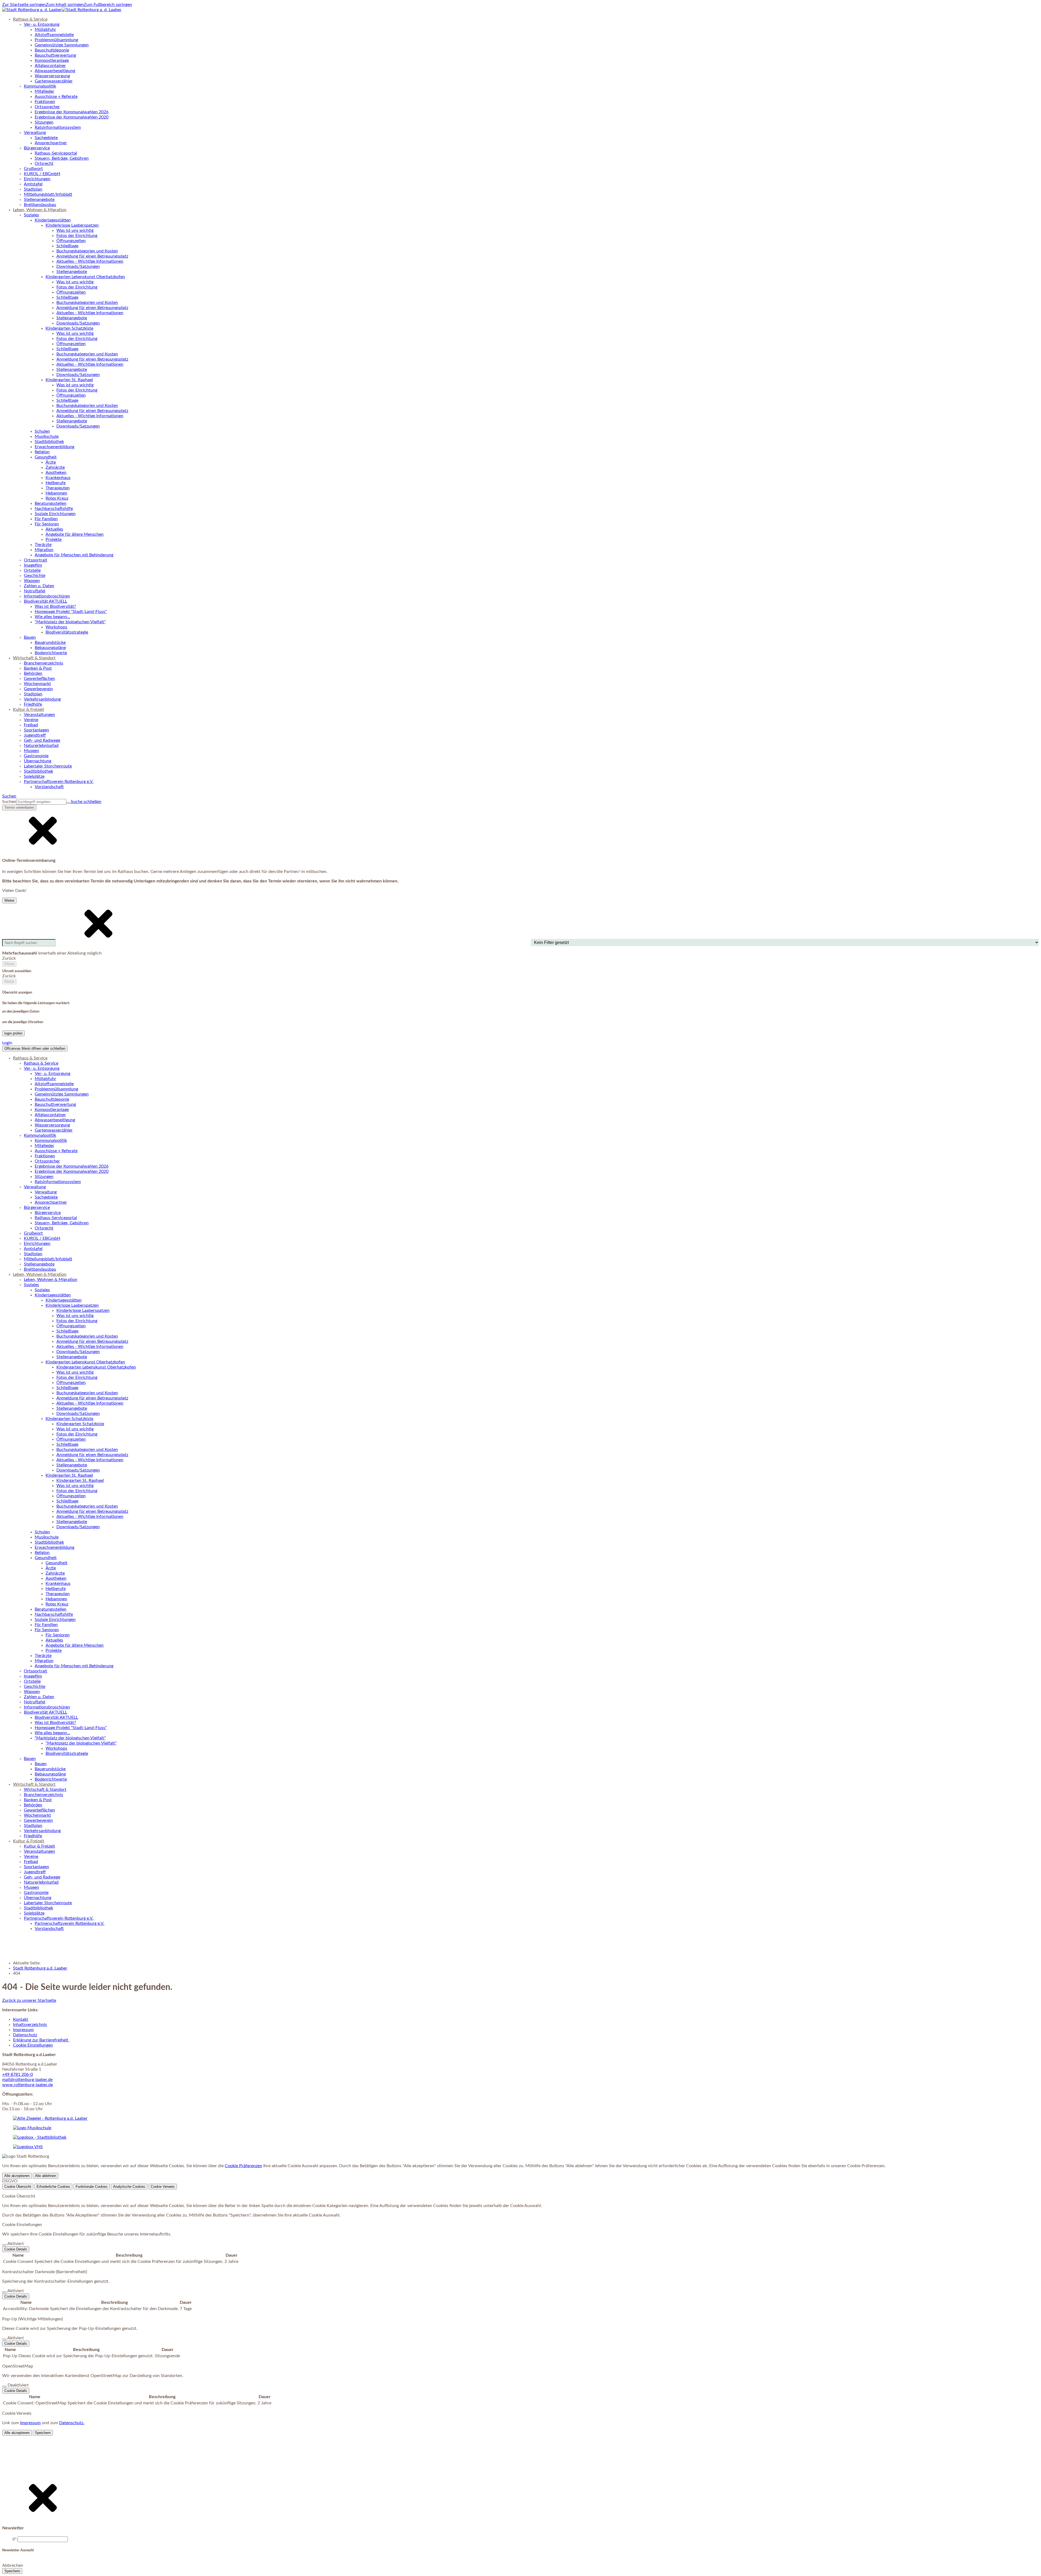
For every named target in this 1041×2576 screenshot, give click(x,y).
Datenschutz (25, 2035)
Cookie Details (16, 2249)
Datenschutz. (72, 2423)
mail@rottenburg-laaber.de (27, 2080)
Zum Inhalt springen (65, 5)
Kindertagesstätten (64, 1300)
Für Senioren (58, 1635)
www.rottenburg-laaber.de (28, 2085)
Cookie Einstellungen (33, 2045)
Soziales (42, 1290)
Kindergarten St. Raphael (80, 1480)
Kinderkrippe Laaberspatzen (83, 1311)
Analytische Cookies (129, 2187)
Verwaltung (46, 1192)
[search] (41, 802)
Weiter (9, 900)
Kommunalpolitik (51, 1141)
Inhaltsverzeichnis (30, 2025)
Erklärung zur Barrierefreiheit (41, 2040)
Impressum (23, 2030)
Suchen (9, 802)
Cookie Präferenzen (243, 2166)
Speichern (43, 2433)
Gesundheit (57, 1563)
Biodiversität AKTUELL (56, 1717)
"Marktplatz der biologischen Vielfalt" (81, 1743)
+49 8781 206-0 (17, 2074)
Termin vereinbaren (19, 807)
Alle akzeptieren (17, 2176)
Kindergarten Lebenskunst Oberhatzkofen (96, 1367)
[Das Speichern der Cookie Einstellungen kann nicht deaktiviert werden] (4, 2245)
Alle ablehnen (46, 2176)
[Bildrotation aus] (7, 2537)
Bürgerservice (48, 1213)
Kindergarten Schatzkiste (80, 1424)
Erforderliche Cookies (53, 2187)
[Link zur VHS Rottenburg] (28, 2147)
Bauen (41, 1764)
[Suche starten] (69, 803)
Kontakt (21, 2019)
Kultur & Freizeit (39, 1846)
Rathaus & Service (41, 1063)
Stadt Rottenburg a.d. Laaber (40, 1968)
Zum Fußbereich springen (108, 5)
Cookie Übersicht (18, 2187)
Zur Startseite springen (24, 5)
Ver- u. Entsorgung (52, 1074)
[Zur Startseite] (62, 10)
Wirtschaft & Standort (45, 1790)
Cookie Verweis (163, 2187)
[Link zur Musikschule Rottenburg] (50, 2118)
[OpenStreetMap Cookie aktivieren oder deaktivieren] (4, 2387)
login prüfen (13, 1033)
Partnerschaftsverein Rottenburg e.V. (70, 1923)
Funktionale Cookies (92, 2187)
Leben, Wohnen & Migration (51, 1280)
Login (7, 1043)
